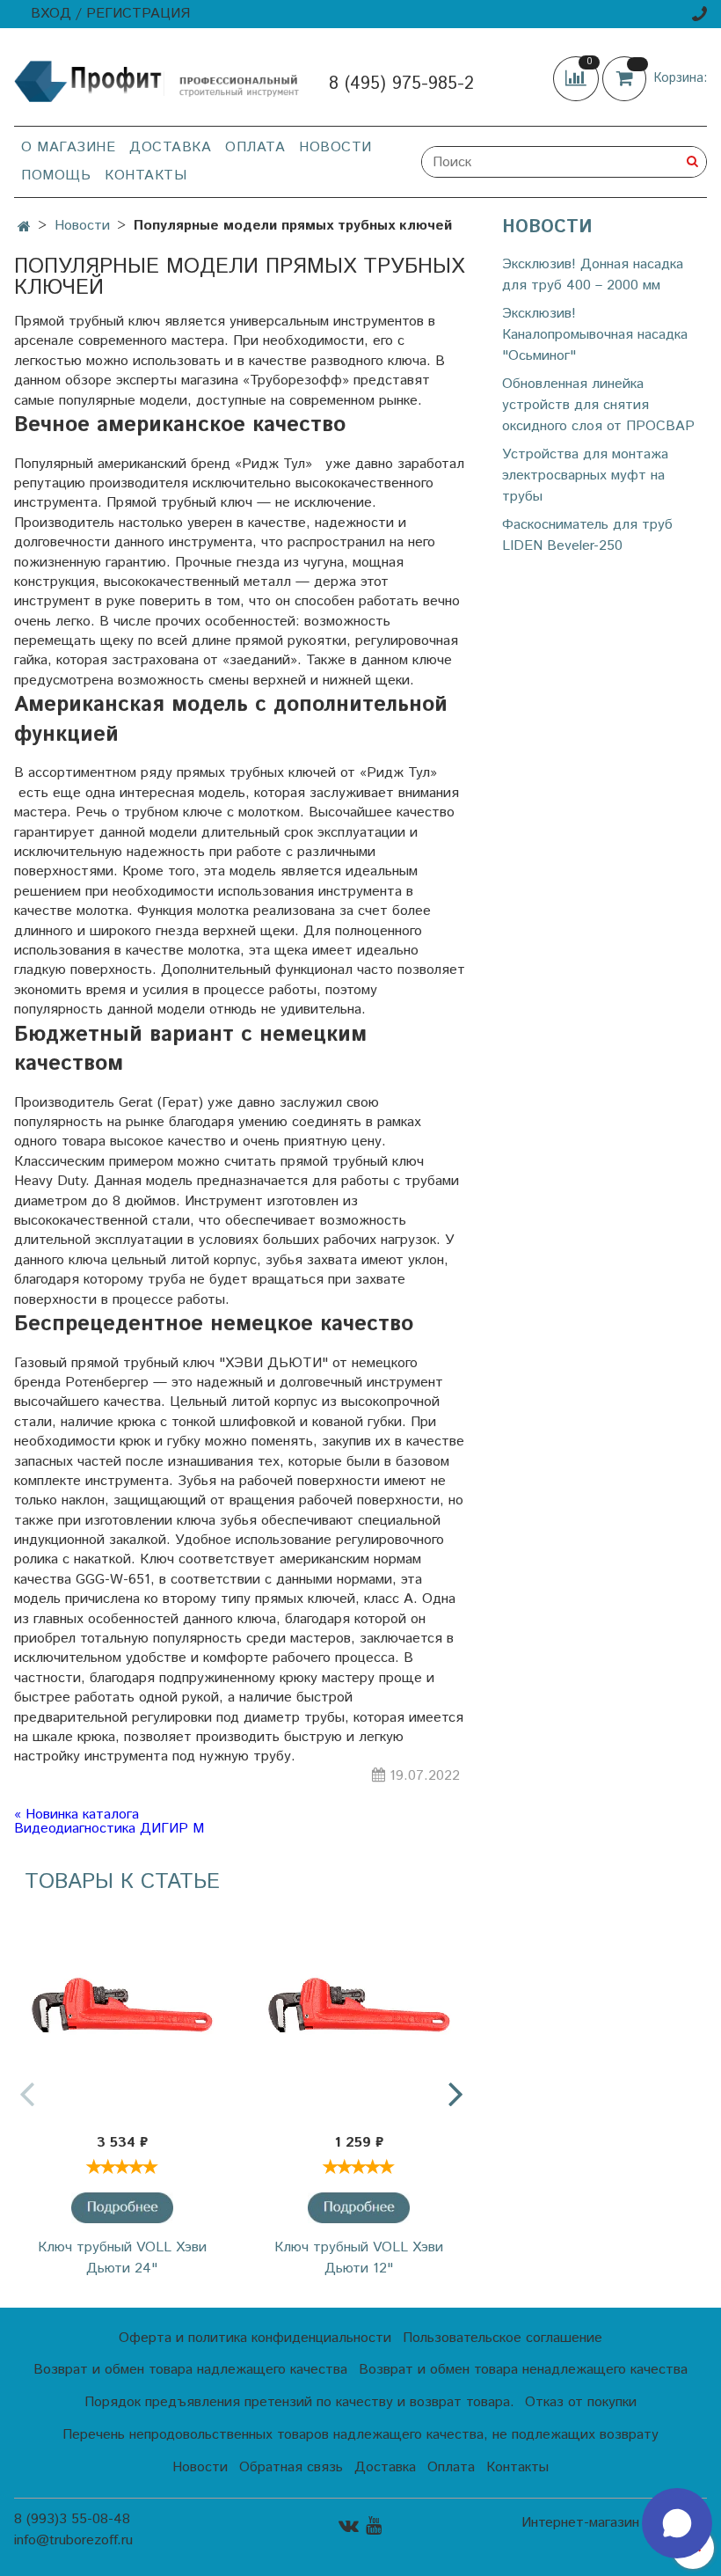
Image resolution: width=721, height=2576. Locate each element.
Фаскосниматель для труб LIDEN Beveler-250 (587, 535)
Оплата (255, 147)
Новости (335, 147)
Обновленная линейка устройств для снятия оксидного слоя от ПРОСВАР (598, 405)
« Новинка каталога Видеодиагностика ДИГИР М (109, 1822)
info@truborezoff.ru (73, 2540)
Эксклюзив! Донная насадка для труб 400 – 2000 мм (593, 275)
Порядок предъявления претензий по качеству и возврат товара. (299, 2402)
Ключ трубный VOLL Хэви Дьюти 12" (359, 2258)
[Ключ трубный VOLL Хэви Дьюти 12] (360, 2015)
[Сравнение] (578, 79)
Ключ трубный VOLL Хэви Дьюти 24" (122, 2258)
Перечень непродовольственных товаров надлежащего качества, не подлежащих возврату (360, 2435)
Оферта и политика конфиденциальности (255, 2338)
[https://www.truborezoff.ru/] (157, 80)
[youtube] (374, 2525)
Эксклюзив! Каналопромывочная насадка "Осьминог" (595, 335)
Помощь (56, 176)
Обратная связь (291, 2467)
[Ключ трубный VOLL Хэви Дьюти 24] (122, 2015)
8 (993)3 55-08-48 (72, 2519)
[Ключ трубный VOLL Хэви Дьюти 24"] (122, 2208)
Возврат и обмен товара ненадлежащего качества (523, 2370)
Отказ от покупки (581, 2402)
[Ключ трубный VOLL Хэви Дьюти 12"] (359, 2208)
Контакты (146, 176)
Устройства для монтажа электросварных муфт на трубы (585, 476)
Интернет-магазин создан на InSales (614, 2530)
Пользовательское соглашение (503, 2338)
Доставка (170, 147)
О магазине (68, 147)
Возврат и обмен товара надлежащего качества (190, 2370)
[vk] (349, 2525)
